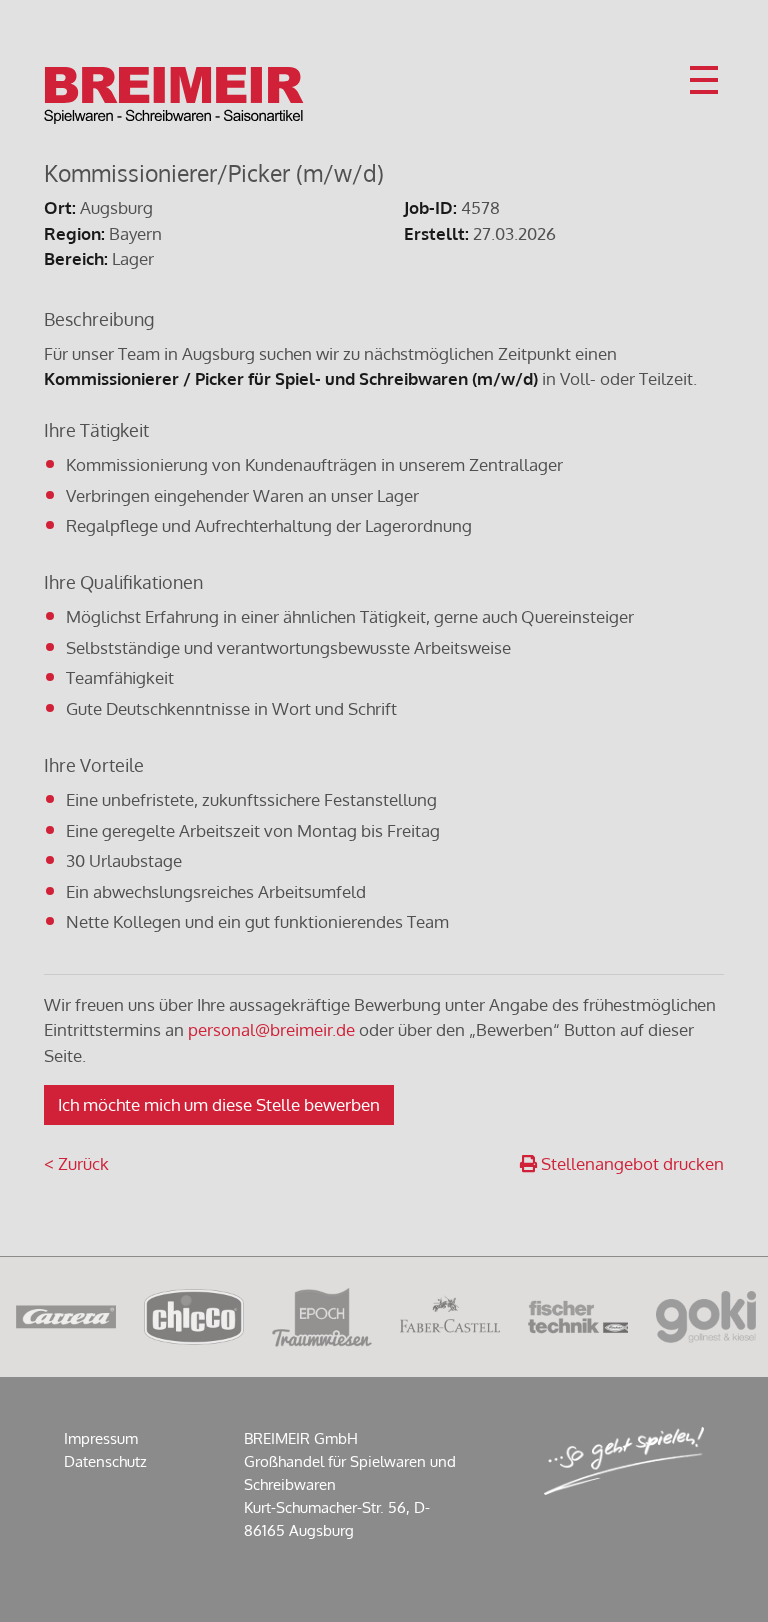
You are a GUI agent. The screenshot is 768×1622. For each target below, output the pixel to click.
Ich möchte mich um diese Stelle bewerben (219, 1104)
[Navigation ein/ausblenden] (704, 80)
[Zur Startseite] (174, 100)
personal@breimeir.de (271, 1029)
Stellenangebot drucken (630, 1163)
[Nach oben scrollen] (722, 1576)
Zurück (76, 1163)
